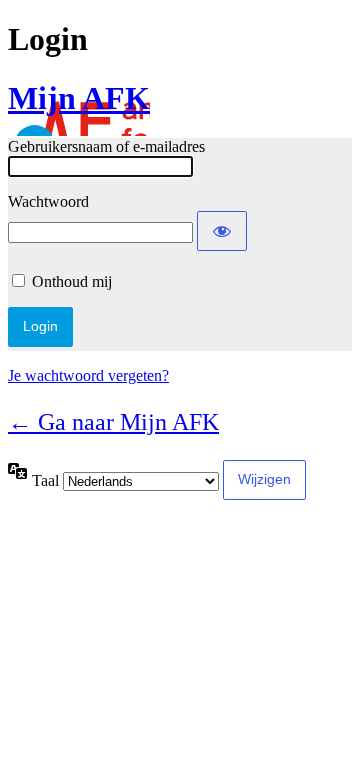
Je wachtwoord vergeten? (88, 375)
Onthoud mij (72, 281)
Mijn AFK (79, 98)
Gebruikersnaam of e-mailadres (106, 146)
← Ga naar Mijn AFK (113, 422)
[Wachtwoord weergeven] (222, 231)
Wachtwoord (48, 201)
